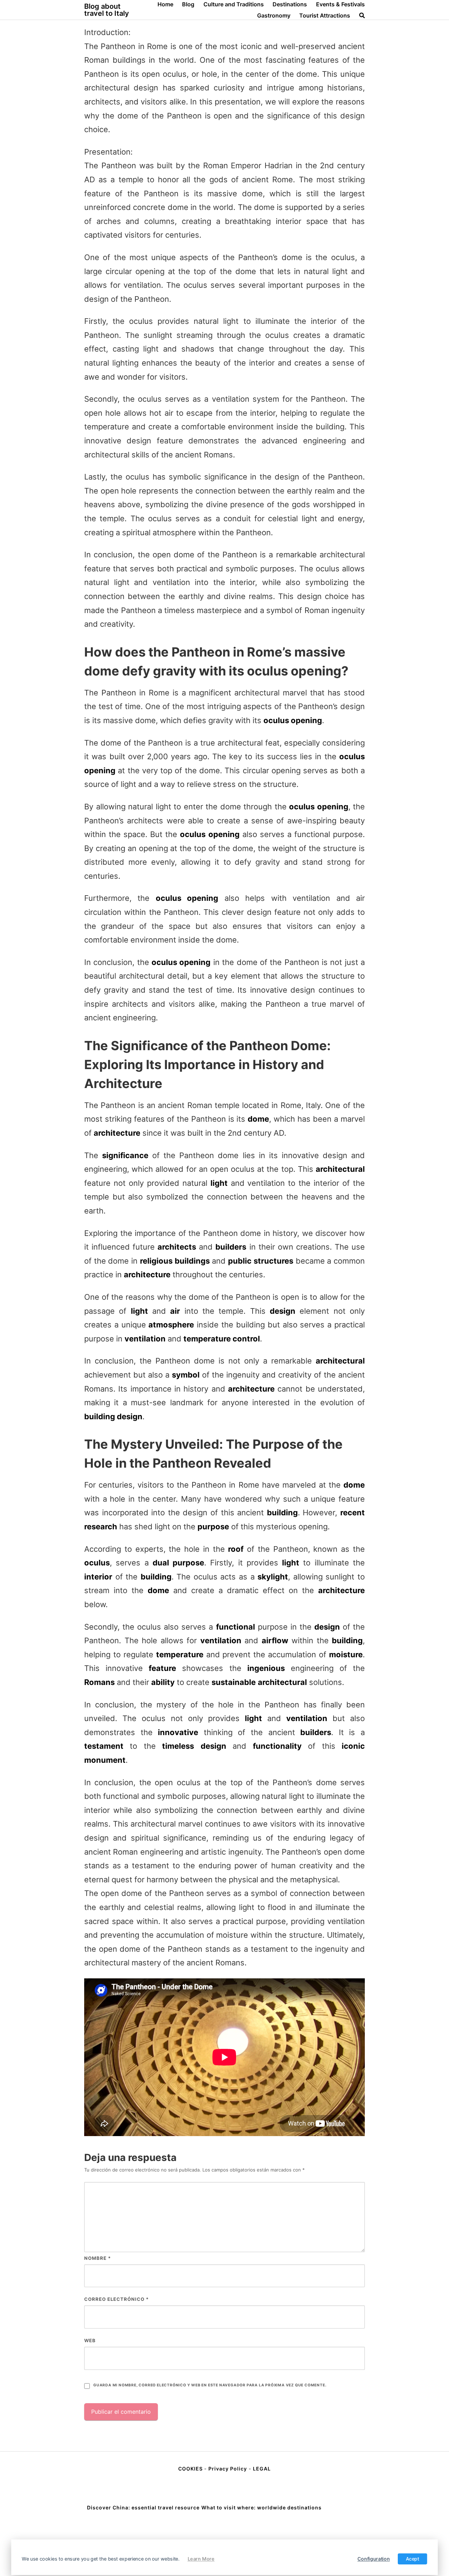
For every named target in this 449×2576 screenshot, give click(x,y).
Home (165, 4)
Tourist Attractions (325, 15)
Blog (188, 4)
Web (90, 2340)
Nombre (98, 2258)
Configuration (374, 2559)
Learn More (201, 2559)
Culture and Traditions (234, 4)
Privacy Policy (228, 2469)
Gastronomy (274, 15)
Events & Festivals (340, 4)
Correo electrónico (116, 2299)
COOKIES (191, 2469)
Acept (413, 2559)
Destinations (290, 4)
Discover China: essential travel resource (143, 2507)
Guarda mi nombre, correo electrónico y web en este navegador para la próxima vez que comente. (210, 2385)
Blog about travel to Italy (107, 10)
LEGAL (262, 2469)
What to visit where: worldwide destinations (262, 2507)
